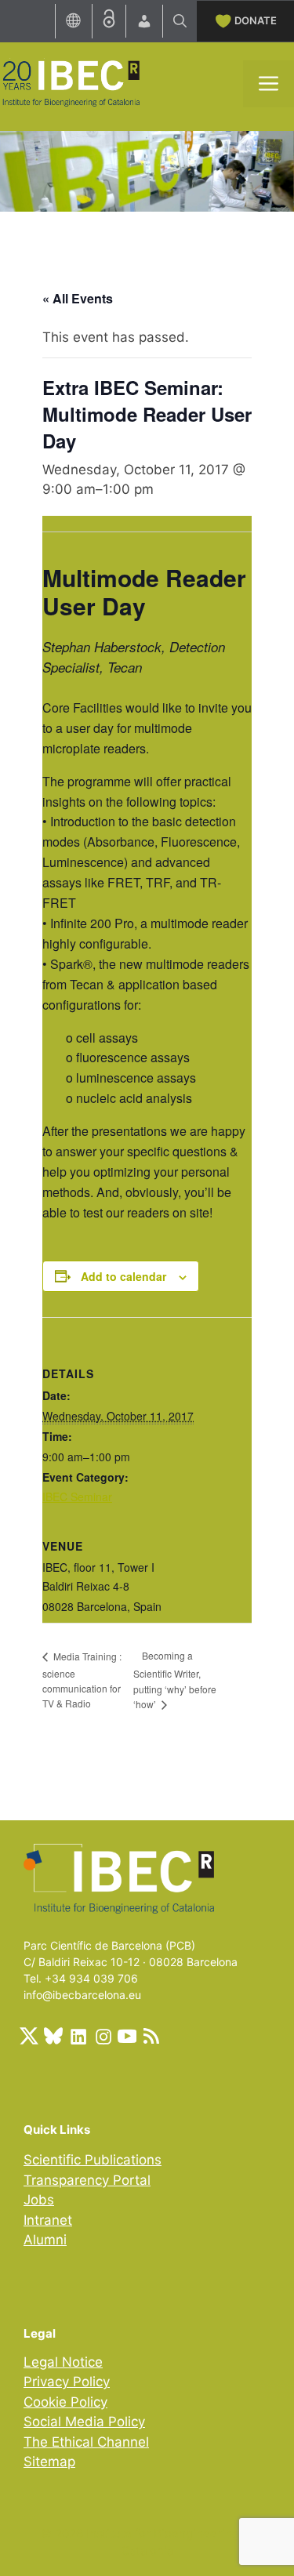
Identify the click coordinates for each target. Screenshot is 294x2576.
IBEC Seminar (77, 1497)
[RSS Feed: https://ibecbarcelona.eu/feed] (151, 2036)
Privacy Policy (67, 2382)
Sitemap (49, 2462)
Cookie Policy (65, 2402)
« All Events (78, 298)
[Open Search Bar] (180, 21)
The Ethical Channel (86, 2442)
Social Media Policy (84, 2422)
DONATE (256, 20)
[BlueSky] (53, 2036)
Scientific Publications (93, 2160)
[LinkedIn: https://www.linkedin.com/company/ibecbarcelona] (78, 2036)
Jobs (39, 2200)
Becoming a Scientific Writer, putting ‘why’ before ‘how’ (175, 1680)
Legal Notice (63, 2362)
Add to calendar (123, 1276)
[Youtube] (127, 2036)
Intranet (48, 2220)
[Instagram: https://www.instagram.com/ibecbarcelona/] (103, 2036)
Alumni (45, 2240)
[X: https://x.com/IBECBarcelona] (29, 2036)
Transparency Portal (87, 2180)
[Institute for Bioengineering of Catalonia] (71, 82)
